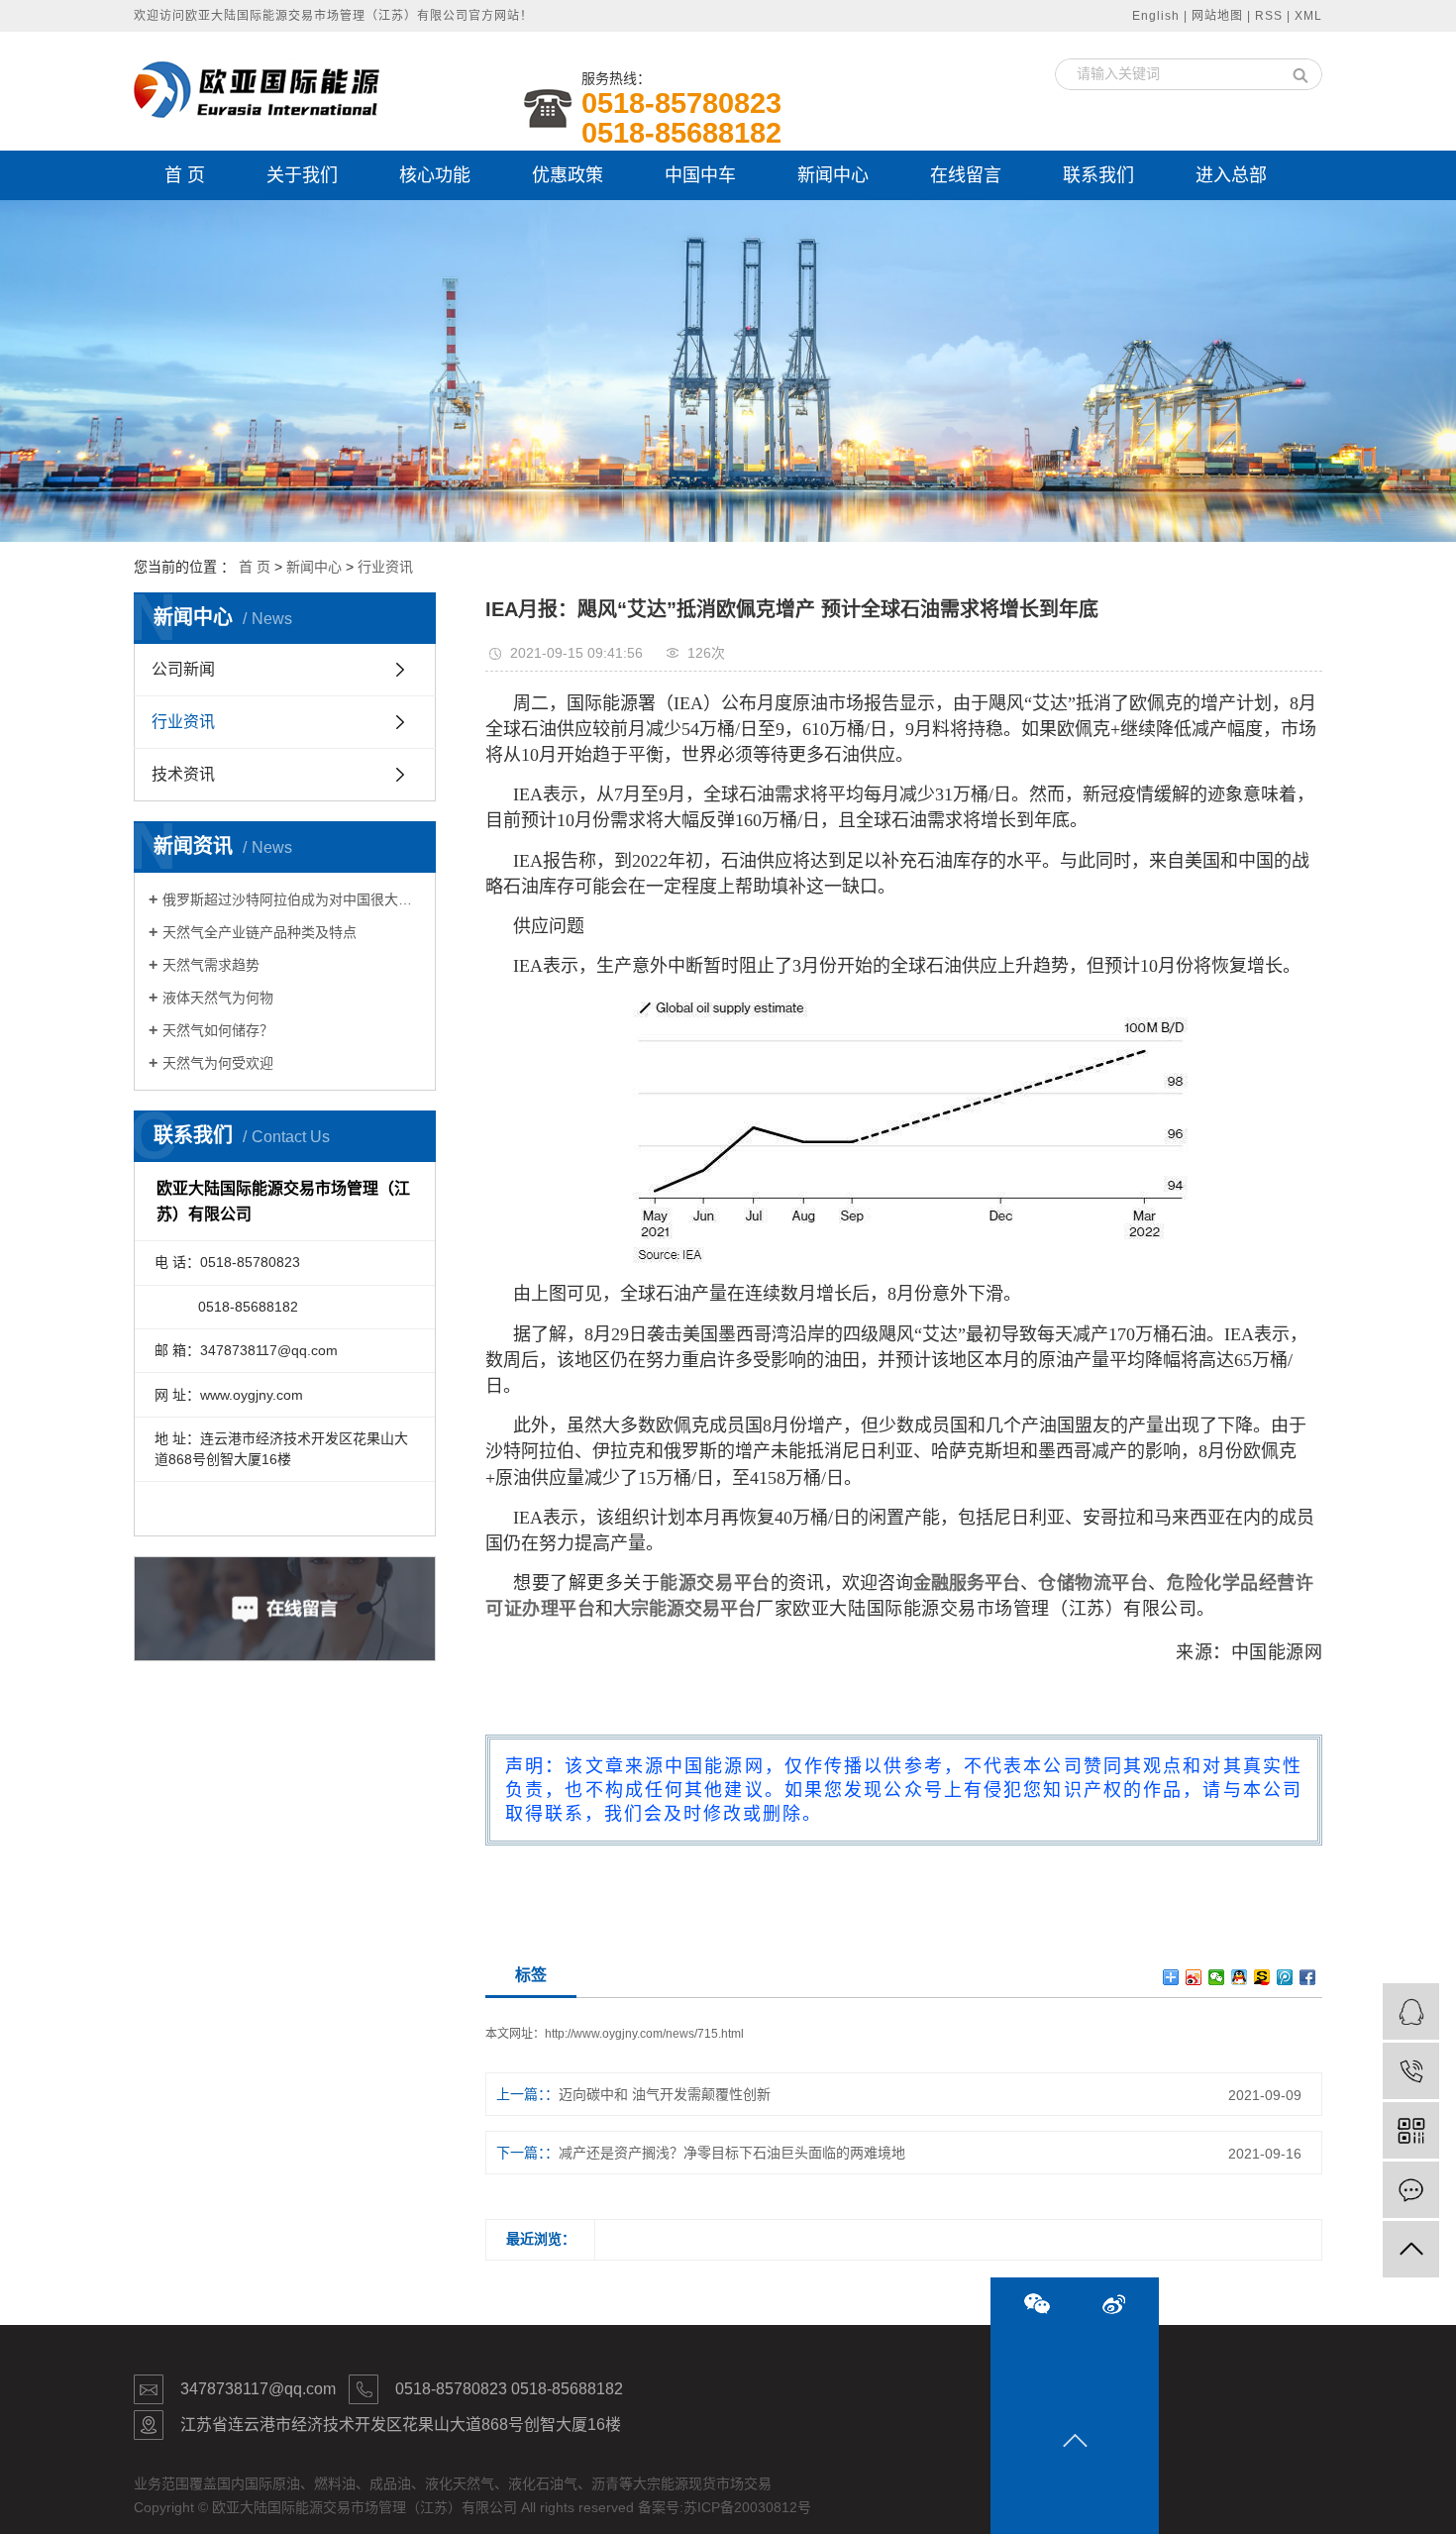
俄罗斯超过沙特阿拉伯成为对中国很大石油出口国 (292, 899)
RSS (1269, 16)
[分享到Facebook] (1308, 1977)
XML (1308, 16)
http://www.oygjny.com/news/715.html (644, 2034)
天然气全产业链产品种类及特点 (260, 932)
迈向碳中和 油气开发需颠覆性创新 (665, 2094)
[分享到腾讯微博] (1285, 1977)
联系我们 (1098, 175)
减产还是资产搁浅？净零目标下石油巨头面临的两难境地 (732, 2153)
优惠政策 (568, 175)
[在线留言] (1411, 2190)
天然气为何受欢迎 (218, 1063)
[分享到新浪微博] (1194, 1977)
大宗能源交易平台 (684, 1609)
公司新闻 (183, 669)
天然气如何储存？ (218, 1030)
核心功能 (435, 175)
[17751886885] (1411, 2071)
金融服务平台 (967, 1583)
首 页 (185, 175)
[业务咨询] (1411, 2011)
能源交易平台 (715, 1583)
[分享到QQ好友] (1240, 1977)
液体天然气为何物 (218, 998)
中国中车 (700, 175)
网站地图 (1217, 16)
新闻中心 (833, 175)
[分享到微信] (1217, 1977)
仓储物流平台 (1093, 1583)
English (1156, 16)
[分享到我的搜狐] (1262, 1977)
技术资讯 (183, 774)
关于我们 (302, 175)
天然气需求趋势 (211, 965)
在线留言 (966, 175)
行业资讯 (385, 567)
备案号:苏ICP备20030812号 (725, 2507)
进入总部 (1231, 175)
